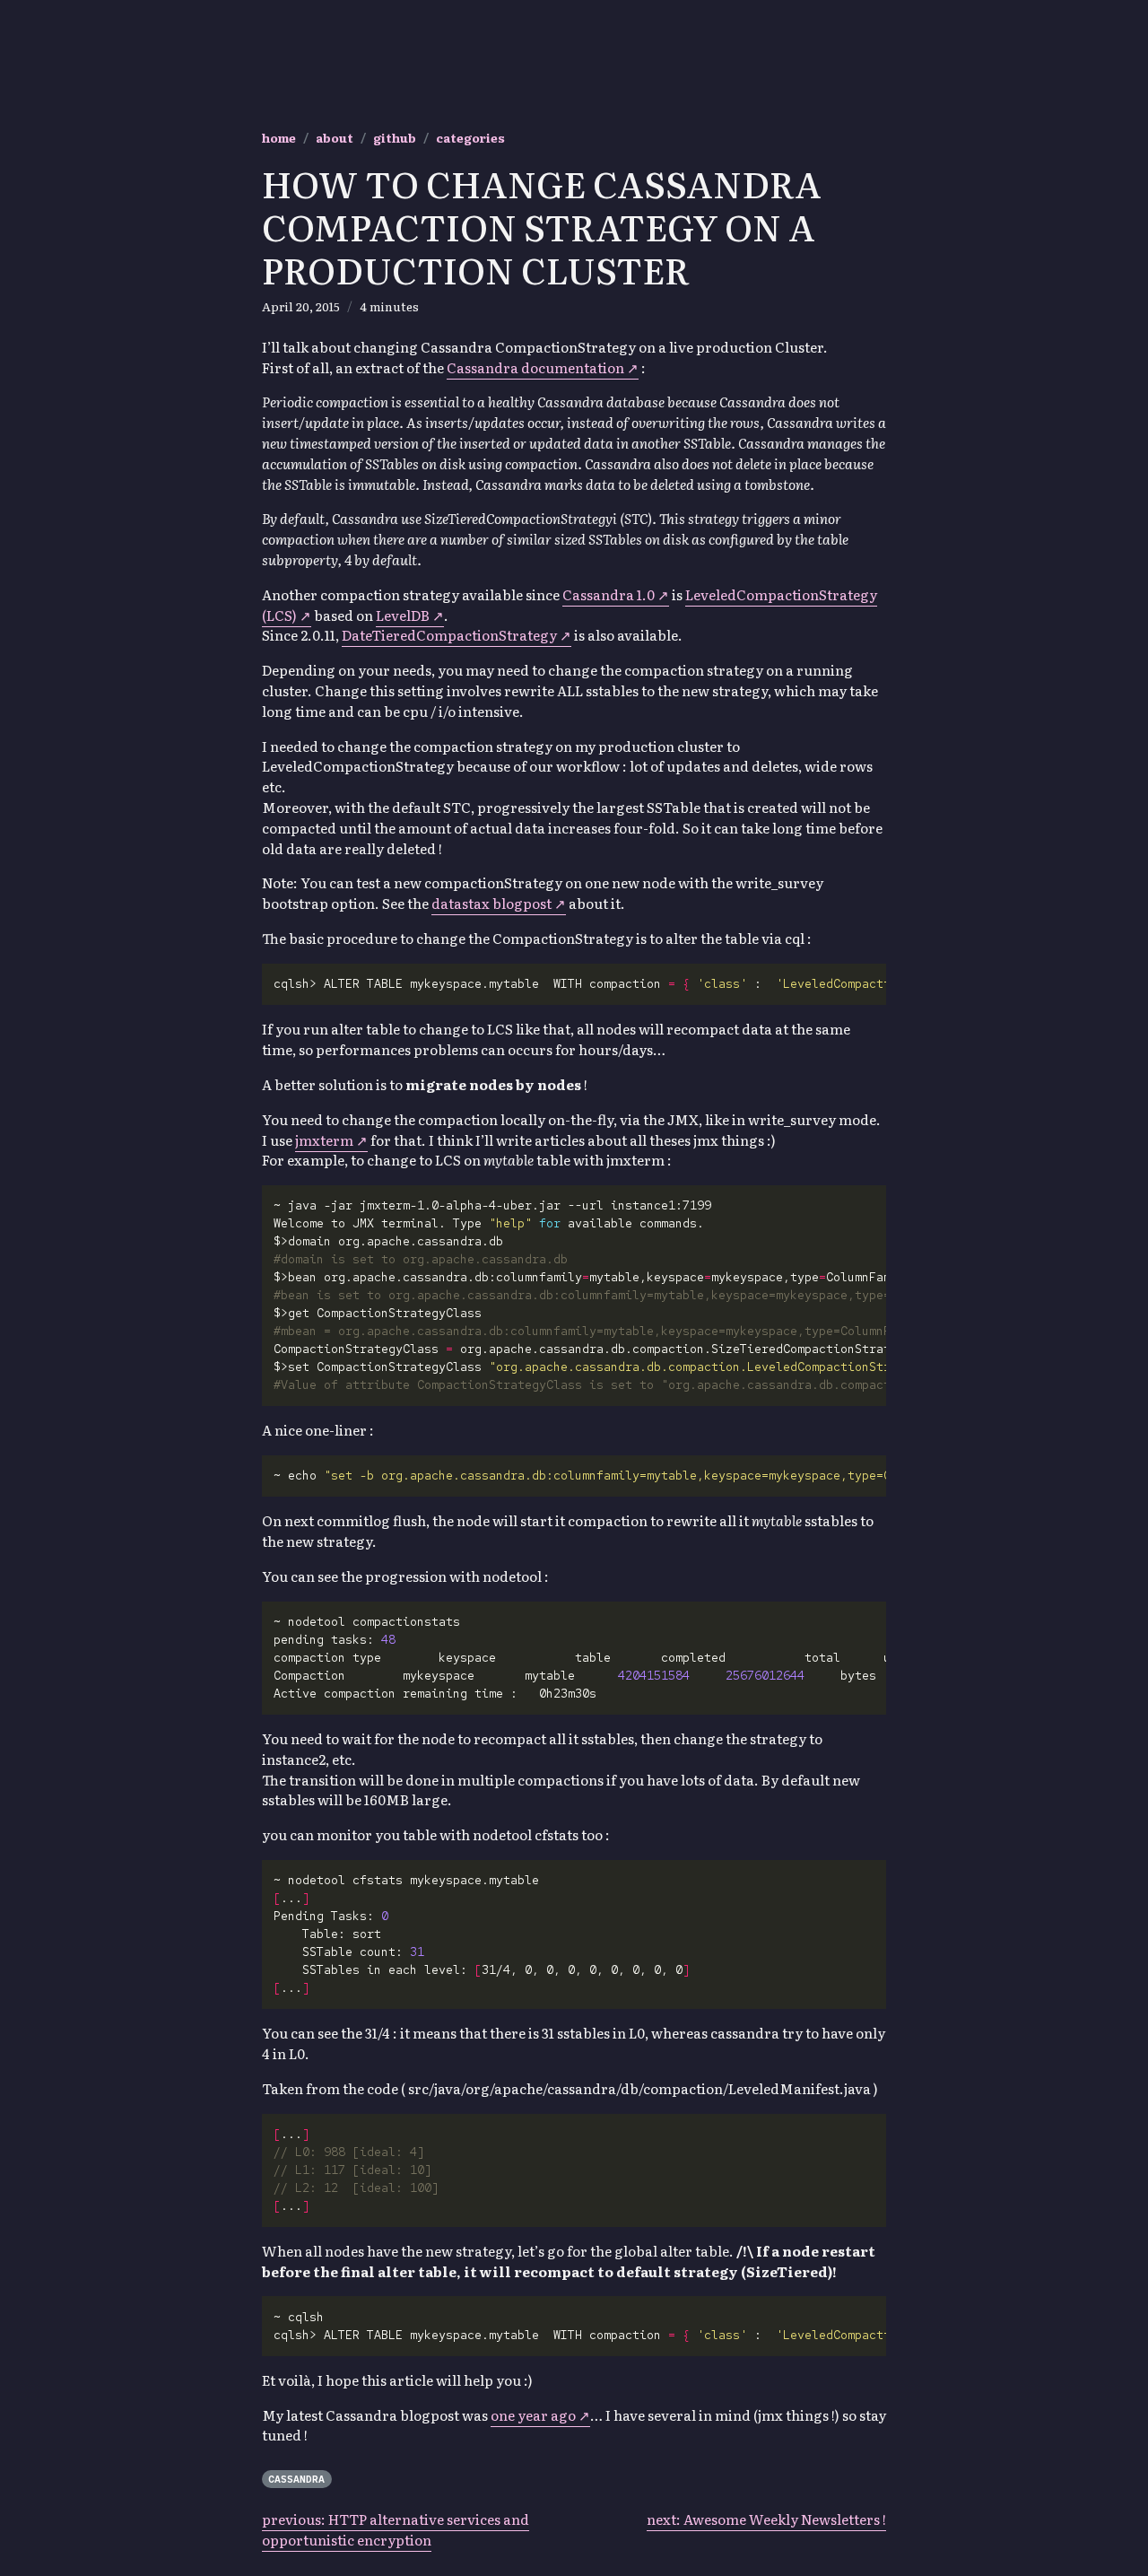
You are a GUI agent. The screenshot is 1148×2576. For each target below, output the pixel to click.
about (335, 137)
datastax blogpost (491, 903)
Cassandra (296, 2479)
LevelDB (403, 615)
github (395, 137)
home (279, 137)
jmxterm (324, 1140)
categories (470, 137)
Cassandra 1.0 (610, 594)
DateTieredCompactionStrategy (449, 635)
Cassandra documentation (535, 367)
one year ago (533, 2415)
